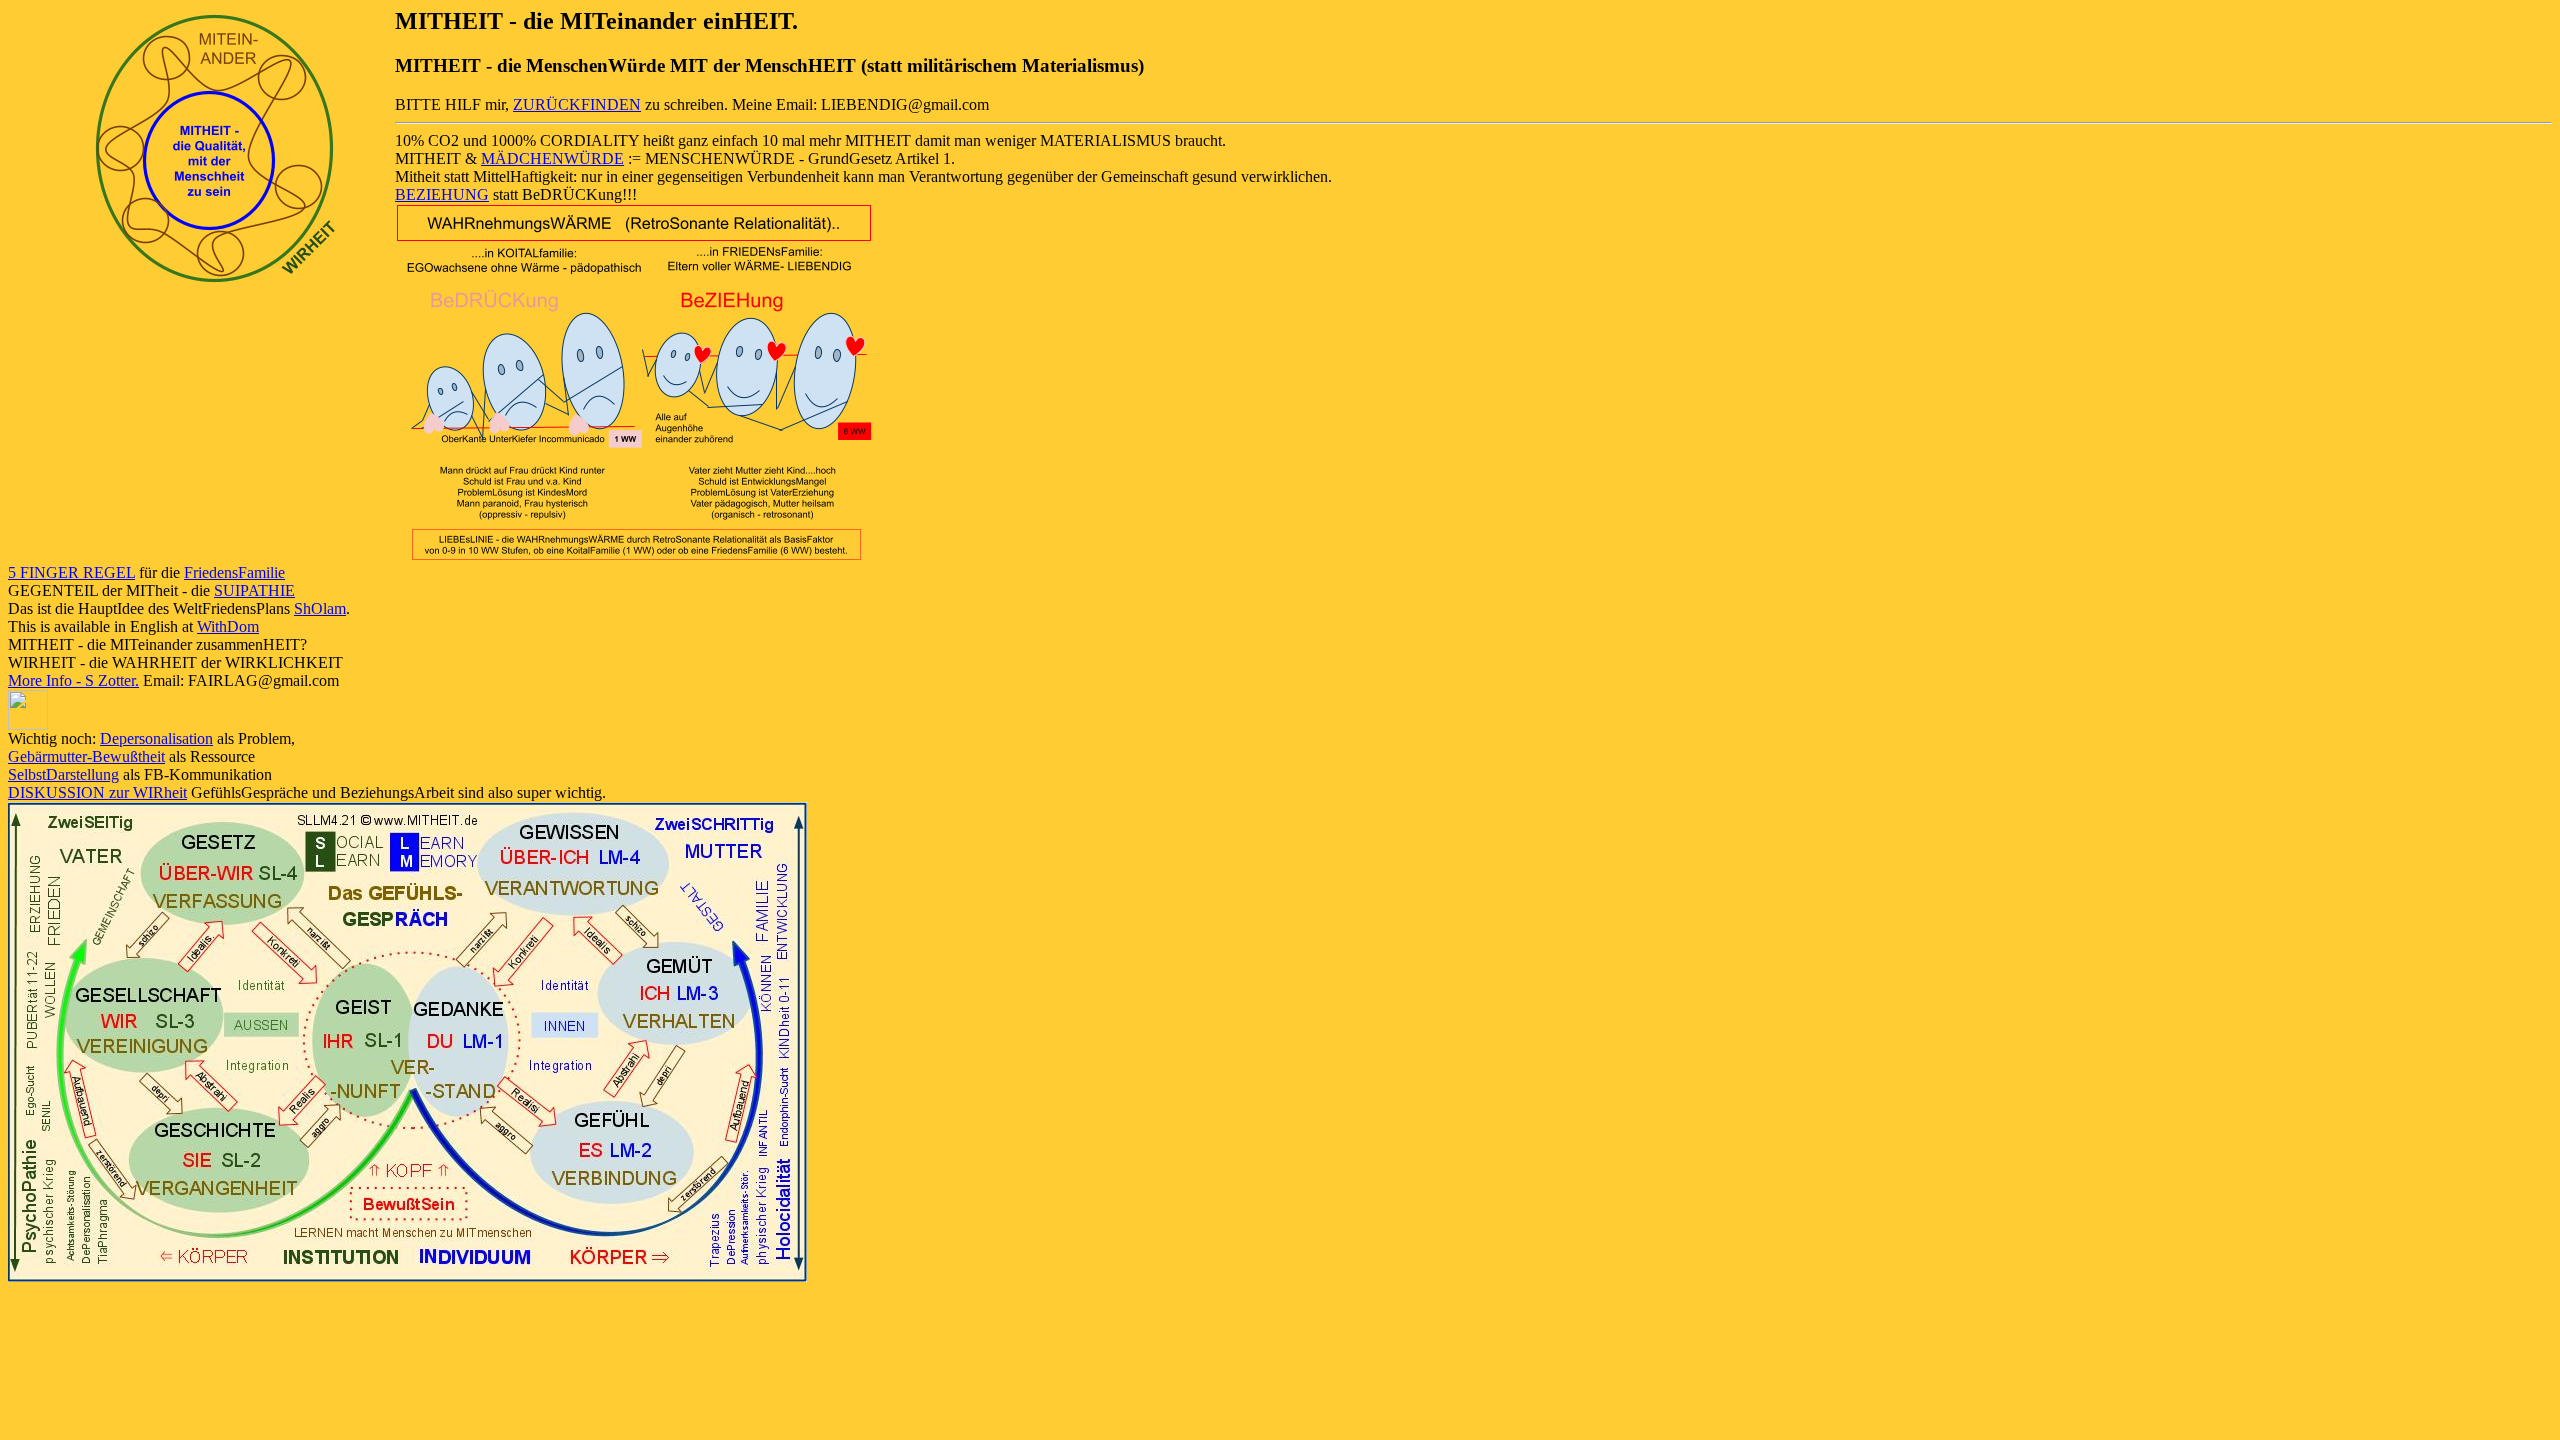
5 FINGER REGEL (71, 572)
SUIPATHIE (254, 590)
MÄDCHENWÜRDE (552, 158)
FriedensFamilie (234, 572)
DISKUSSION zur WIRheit (97, 792)
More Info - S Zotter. (73, 680)
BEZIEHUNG (442, 194)
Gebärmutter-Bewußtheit (86, 756)
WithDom (228, 626)
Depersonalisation (156, 738)
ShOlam (320, 608)
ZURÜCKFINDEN (577, 104)
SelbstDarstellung (63, 774)
